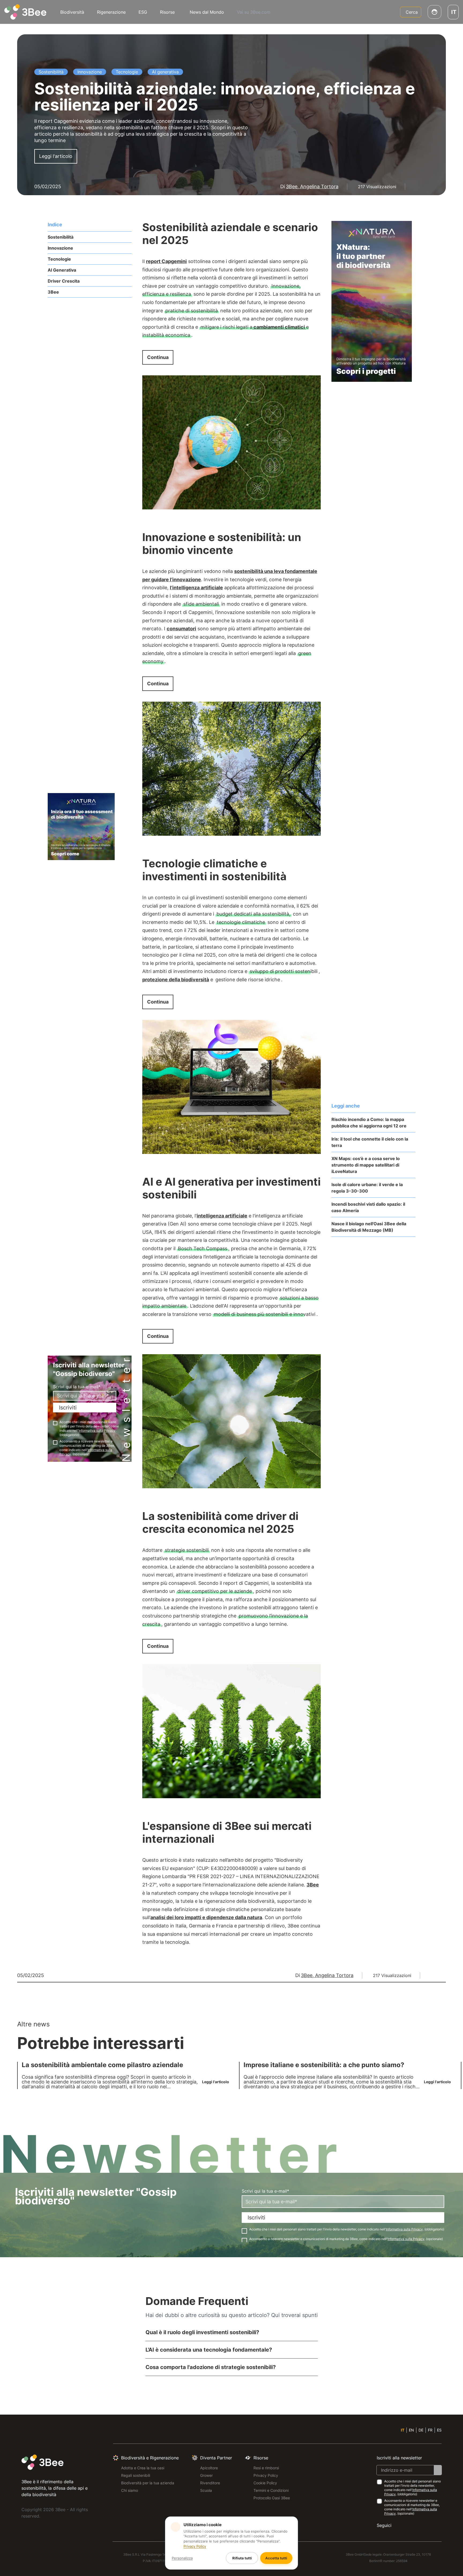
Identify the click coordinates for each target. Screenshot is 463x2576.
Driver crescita (64, 281)
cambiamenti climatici (279, 327)
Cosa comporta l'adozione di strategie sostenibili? (211, 2367)
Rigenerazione (111, 12)
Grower (206, 2475)
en (411, 2430)
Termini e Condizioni (271, 2490)
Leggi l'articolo (56, 156)
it (403, 2430)
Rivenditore (210, 2483)
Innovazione (60, 248)
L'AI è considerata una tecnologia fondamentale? (209, 2350)
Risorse (167, 12)
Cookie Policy (265, 2483)
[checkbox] (55, 1423)
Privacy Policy (266, 2475)
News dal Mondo (207, 12)
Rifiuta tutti (242, 2558)
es (439, 2430)
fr (430, 2430)
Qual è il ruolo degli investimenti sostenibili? (202, 2332)
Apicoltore (209, 2468)
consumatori (181, 629)
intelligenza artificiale (222, 1216)
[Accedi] (434, 12)
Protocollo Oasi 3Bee (272, 2498)
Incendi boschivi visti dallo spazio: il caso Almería (368, 1207)
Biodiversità (72, 12)
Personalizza (182, 2558)
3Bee (53, 292)
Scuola (206, 2490)
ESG (143, 12)
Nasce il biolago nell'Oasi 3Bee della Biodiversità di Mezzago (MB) (369, 1227)
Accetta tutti (276, 2558)
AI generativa (62, 270)
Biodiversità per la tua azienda (148, 2483)
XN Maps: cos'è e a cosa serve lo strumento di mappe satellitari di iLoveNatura (366, 1165)
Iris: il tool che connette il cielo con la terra (370, 1142)
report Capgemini (166, 261)
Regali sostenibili (136, 2475)
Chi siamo (130, 2490)
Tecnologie (59, 259)
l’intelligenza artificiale (196, 588)
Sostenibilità (61, 237)
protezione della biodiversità (176, 980)
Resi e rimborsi (266, 2468)
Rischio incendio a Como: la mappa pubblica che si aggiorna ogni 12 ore (369, 1123)
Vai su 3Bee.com (254, 12)
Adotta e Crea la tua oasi (143, 2468)
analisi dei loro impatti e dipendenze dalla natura (206, 1917)
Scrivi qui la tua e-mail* (77, 1387)
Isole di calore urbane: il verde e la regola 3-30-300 (367, 1188)
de (421, 2430)
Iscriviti (68, 1408)
